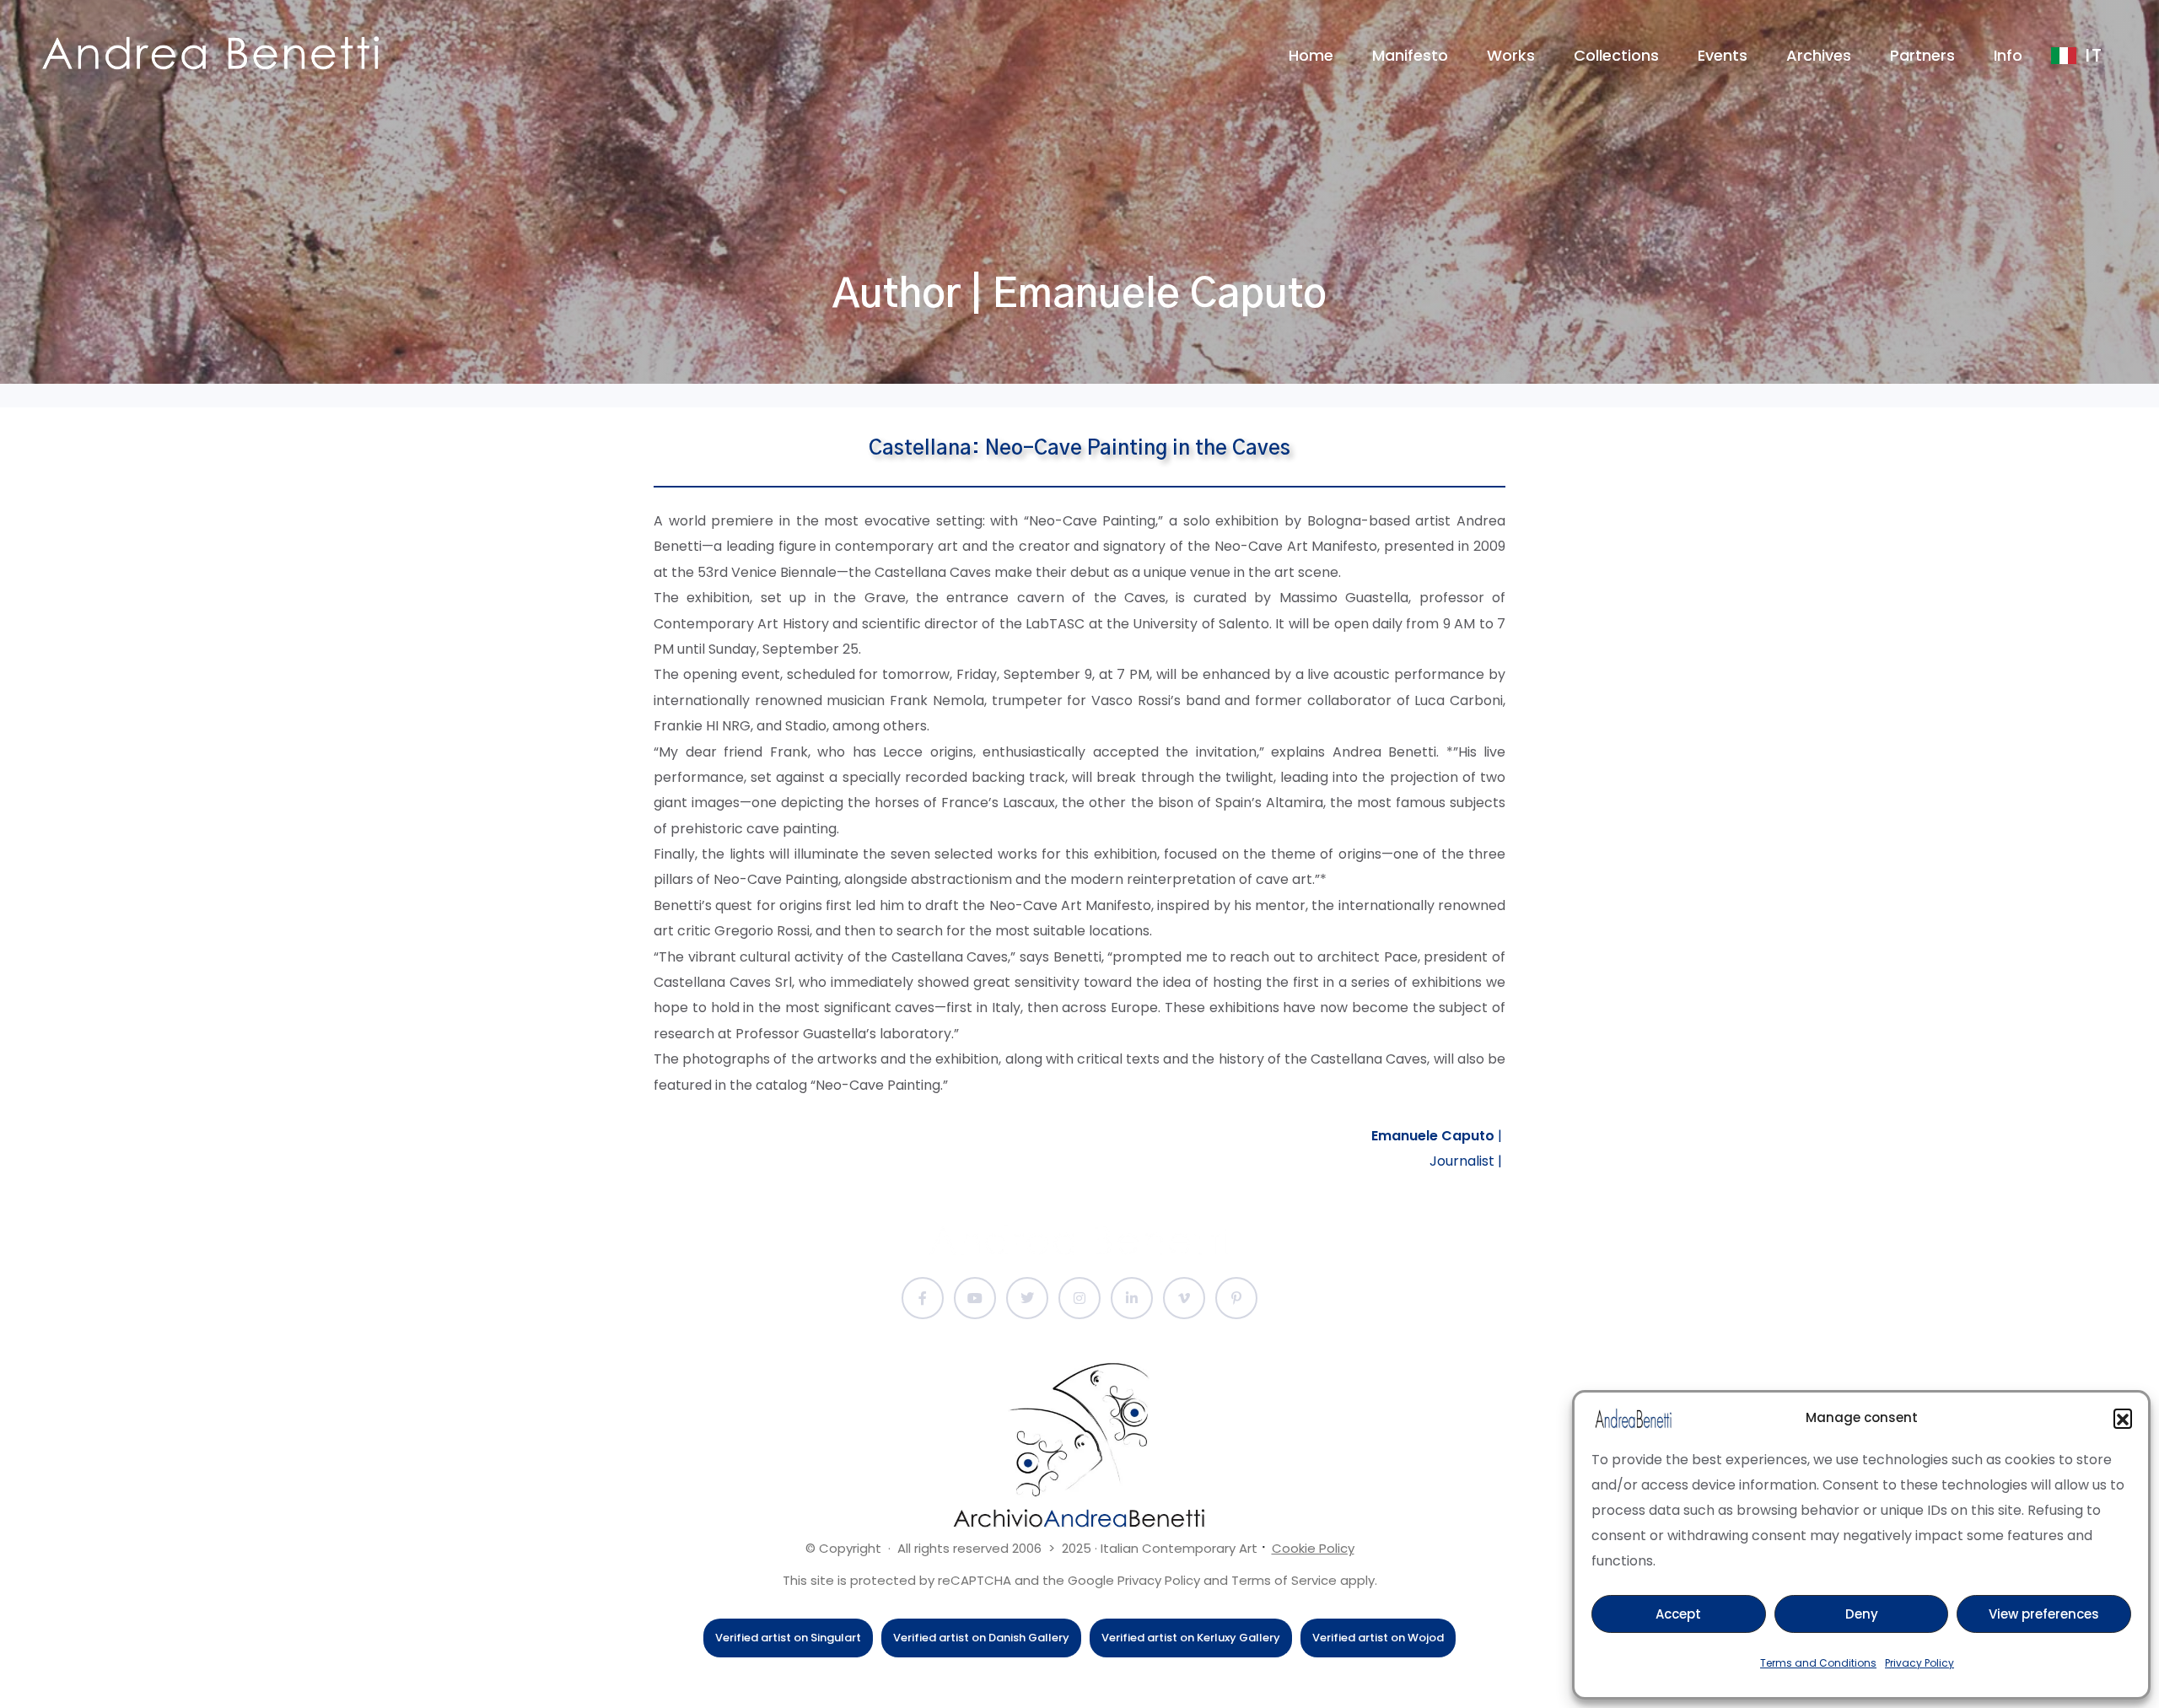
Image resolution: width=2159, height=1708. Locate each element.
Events (1723, 55)
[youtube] (975, 1298)
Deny (1862, 1614)
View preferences (2044, 1614)
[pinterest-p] (1236, 1298)
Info (2008, 55)
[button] (2123, 1418)
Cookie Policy (1313, 1548)
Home (1311, 55)
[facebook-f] (923, 1298)
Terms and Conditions (1818, 1663)
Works (1511, 55)
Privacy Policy (1919, 1663)
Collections (1616, 55)
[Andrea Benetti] (211, 53)
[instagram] (1079, 1298)
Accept (1678, 1614)
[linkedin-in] (1132, 1298)
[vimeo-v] (1184, 1298)
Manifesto (1410, 55)
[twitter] (1027, 1298)
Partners (1922, 55)
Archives (1819, 55)
